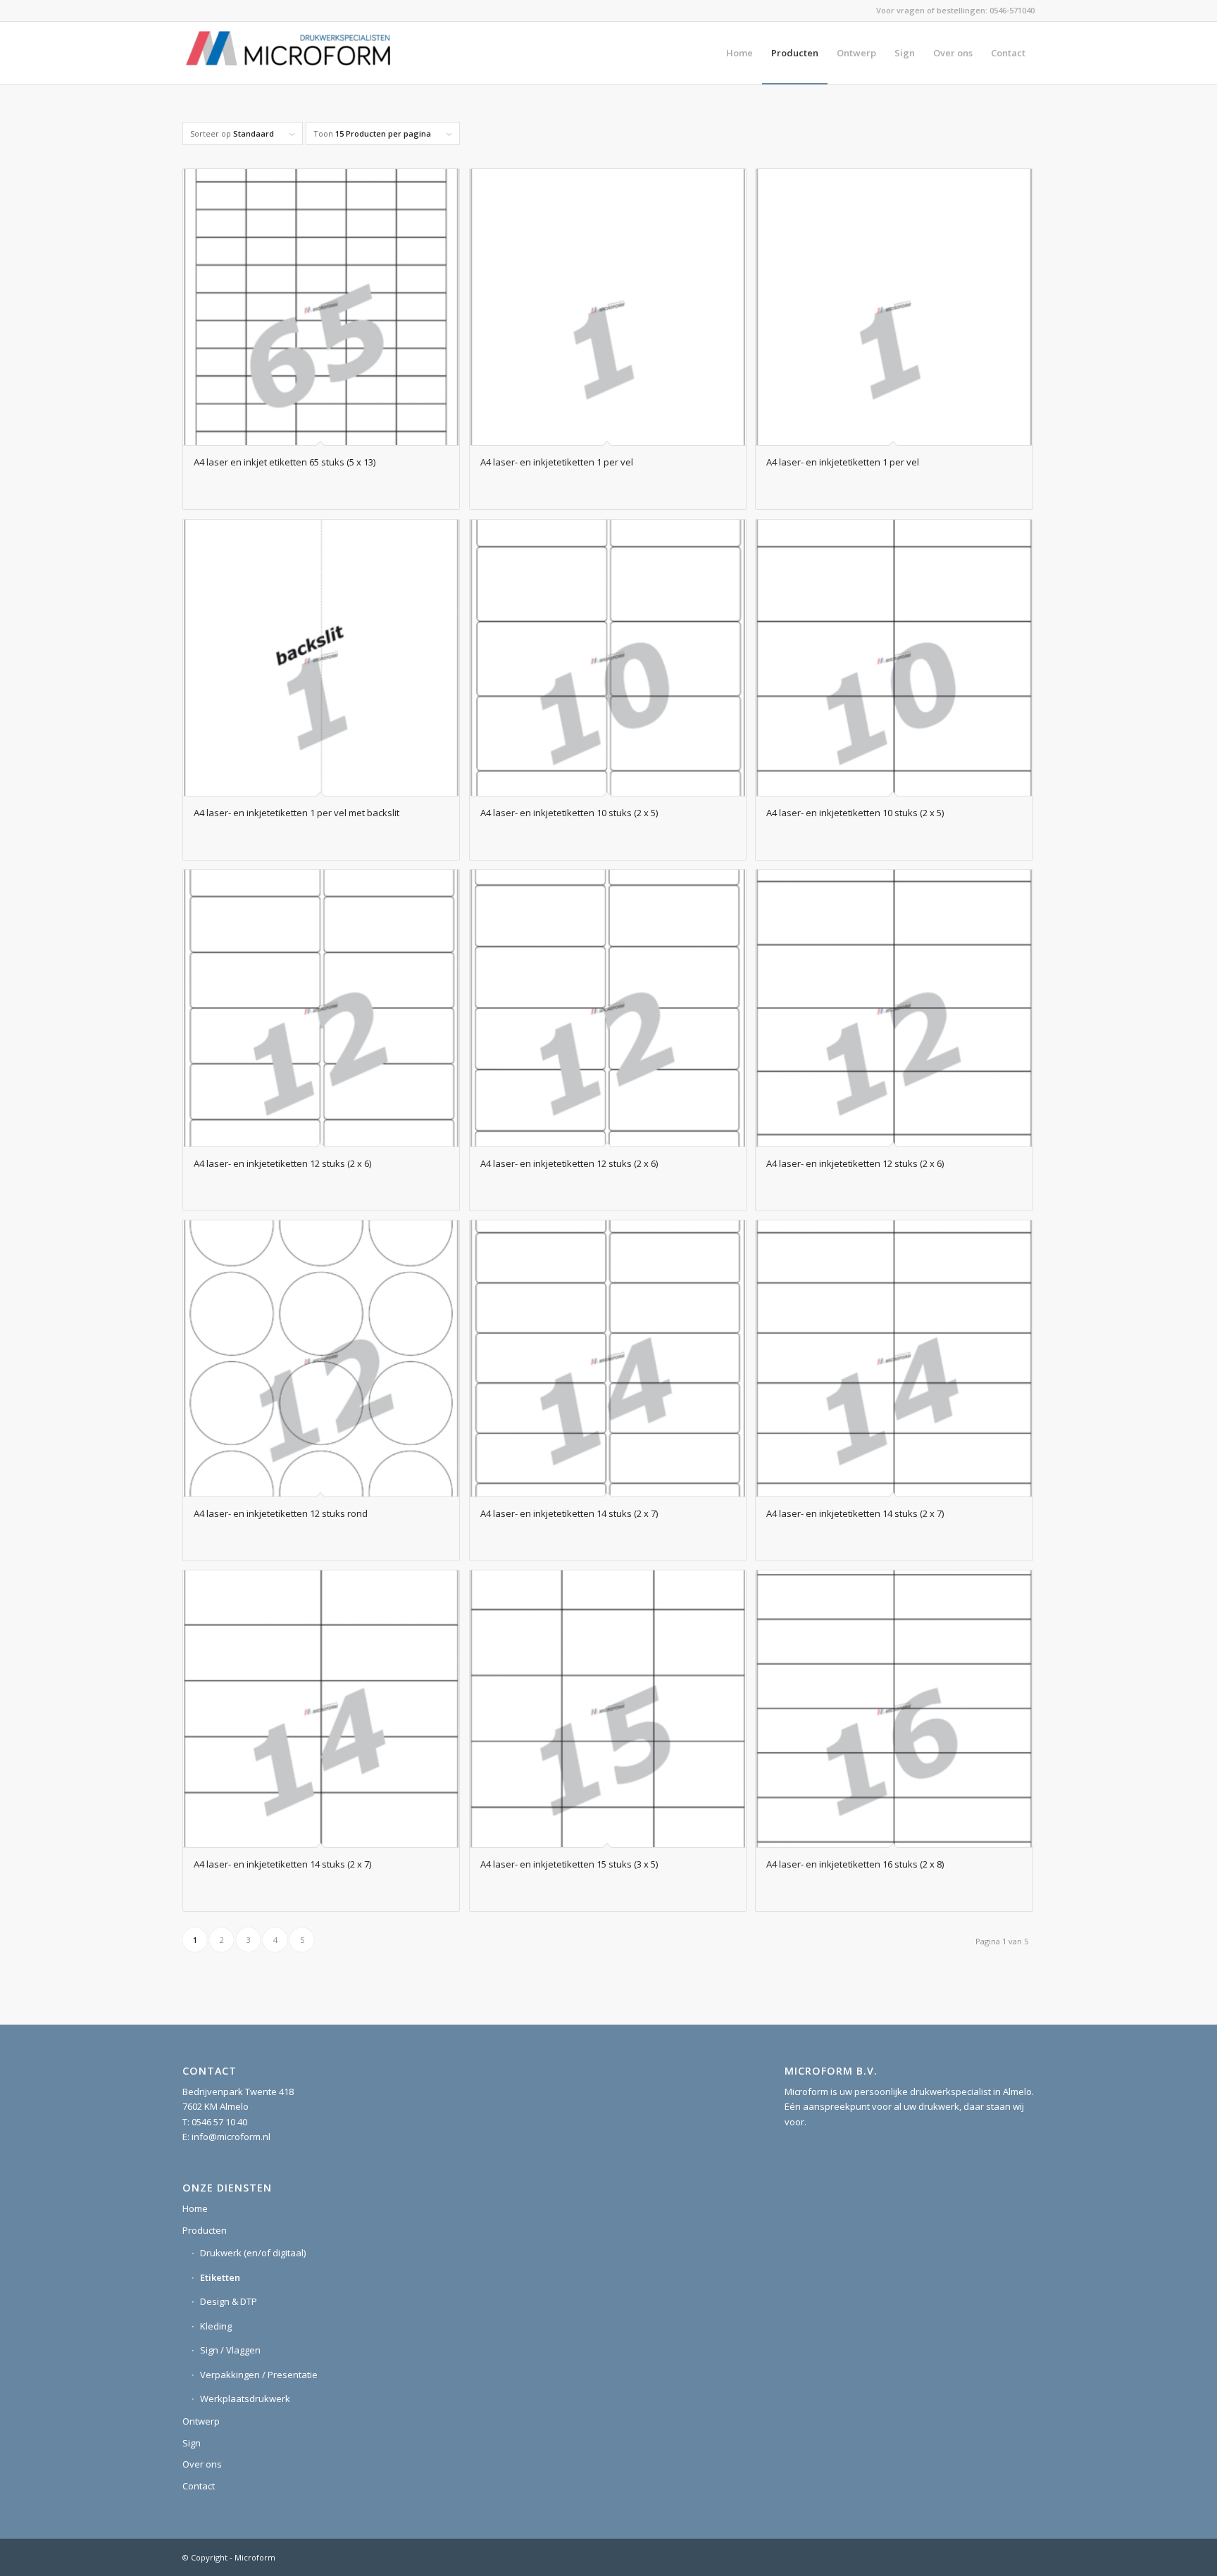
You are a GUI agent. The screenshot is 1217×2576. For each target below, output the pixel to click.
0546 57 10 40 (219, 2122)
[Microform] (288, 53)
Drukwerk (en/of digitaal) (253, 2253)
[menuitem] (739, 53)
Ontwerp (201, 2421)
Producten (205, 2230)
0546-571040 (1012, 10)
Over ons (202, 2464)
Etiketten (220, 2277)
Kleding (216, 2326)
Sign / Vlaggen (230, 2350)
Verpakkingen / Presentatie (259, 2375)
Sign (192, 2443)
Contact (199, 2486)
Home (195, 2208)
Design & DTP (229, 2301)
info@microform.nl (231, 2137)
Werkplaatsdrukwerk (245, 2399)
